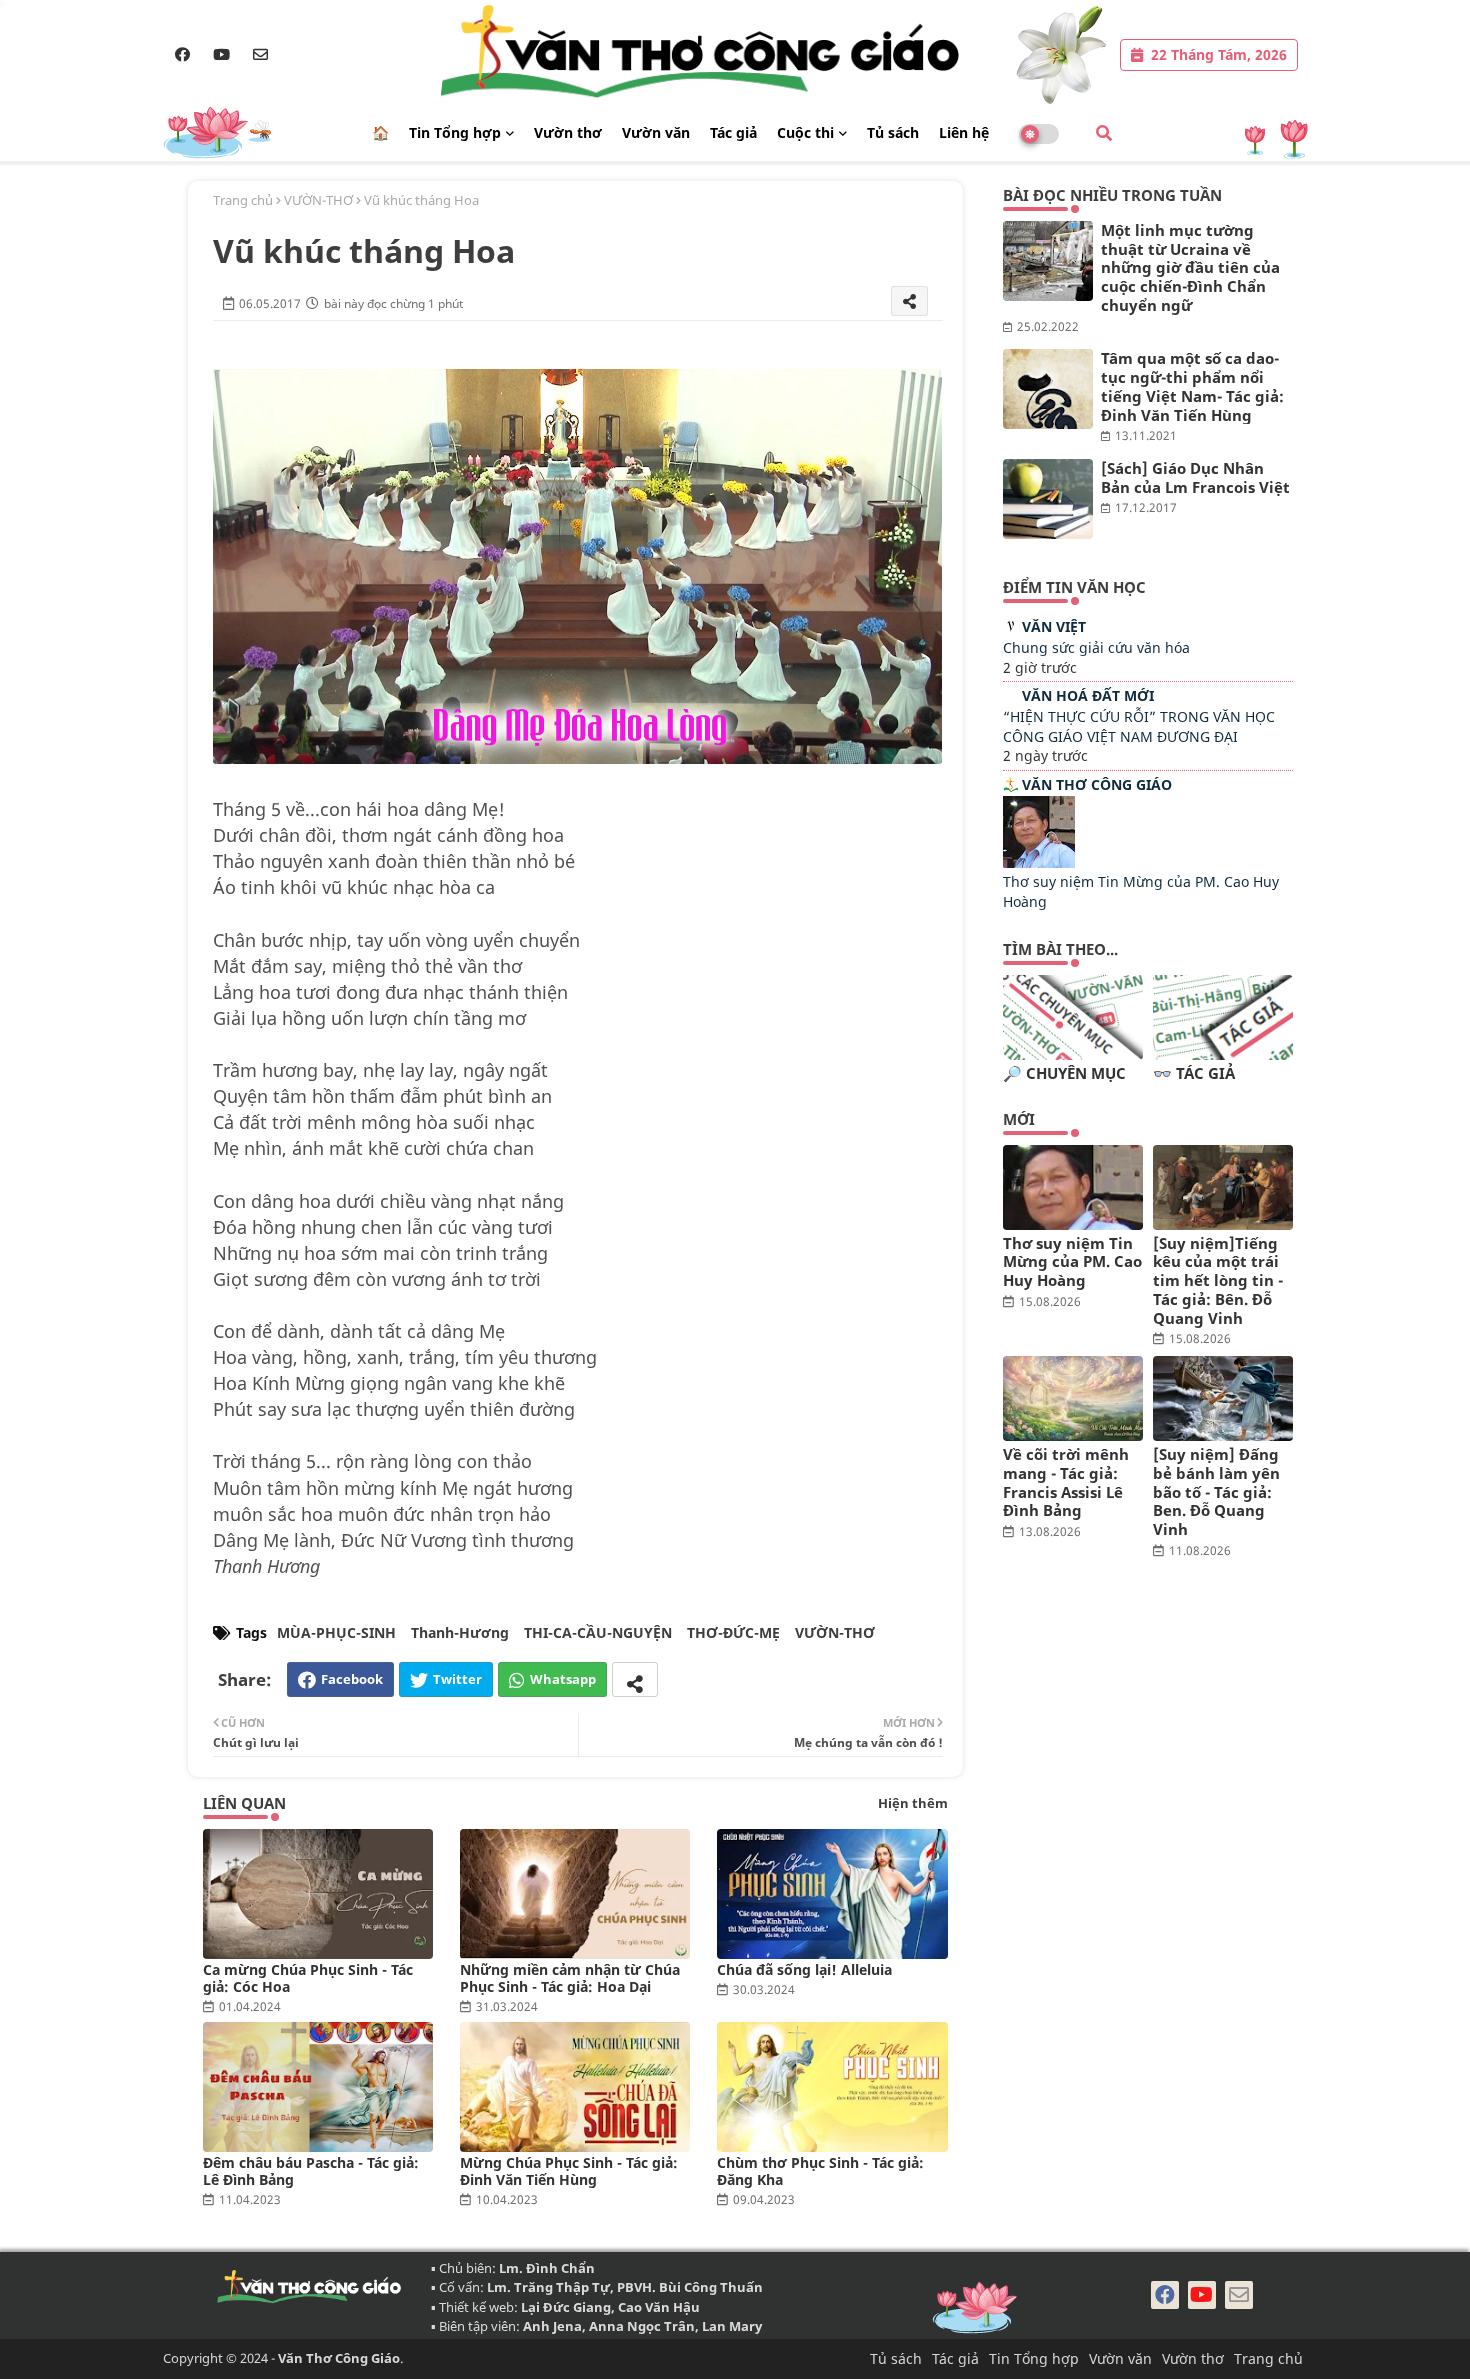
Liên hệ (964, 132)
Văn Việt (1054, 626)
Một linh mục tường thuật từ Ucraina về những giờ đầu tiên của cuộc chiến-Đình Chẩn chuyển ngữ (1190, 268)
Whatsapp (563, 1679)
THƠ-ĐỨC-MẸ (733, 1632)
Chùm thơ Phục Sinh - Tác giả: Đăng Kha (820, 2171)
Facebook (352, 1679)
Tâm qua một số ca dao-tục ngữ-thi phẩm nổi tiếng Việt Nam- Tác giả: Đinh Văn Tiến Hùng (1192, 386)
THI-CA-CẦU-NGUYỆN (598, 1632)
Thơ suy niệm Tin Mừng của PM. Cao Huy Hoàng (1072, 1262)
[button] (1104, 133)
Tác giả (733, 132)
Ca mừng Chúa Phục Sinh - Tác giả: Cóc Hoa (308, 1978)
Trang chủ (243, 200)
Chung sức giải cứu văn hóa (1096, 647)
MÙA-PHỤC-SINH (336, 1632)
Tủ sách (893, 132)
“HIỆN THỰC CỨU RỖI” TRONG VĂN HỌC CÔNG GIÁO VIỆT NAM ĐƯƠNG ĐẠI (1139, 726)
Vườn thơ (568, 132)
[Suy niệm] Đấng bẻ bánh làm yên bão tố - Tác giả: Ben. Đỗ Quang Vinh (1216, 1492)
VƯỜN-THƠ (318, 200)
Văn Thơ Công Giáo (1097, 784)
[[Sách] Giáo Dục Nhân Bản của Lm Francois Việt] (1048, 499)
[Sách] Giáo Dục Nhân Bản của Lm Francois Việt (1195, 478)
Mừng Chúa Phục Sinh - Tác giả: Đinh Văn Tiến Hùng (569, 2171)
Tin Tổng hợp (455, 132)
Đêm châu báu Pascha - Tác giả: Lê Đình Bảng (311, 2171)
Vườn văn (656, 132)
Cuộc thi (805, 132)
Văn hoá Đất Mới (1088, 695)
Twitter (457, 1679)
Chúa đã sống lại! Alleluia (804, 1969)
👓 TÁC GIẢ (1194, 1073)
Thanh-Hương (460, 1632)
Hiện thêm (913, 1803)
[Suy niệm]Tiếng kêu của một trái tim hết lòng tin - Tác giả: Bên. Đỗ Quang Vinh (1218, 1281)
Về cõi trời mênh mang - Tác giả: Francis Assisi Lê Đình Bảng (1066, 1482)
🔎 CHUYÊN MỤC (1064, 1073)
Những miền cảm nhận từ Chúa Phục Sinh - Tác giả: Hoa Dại (570, 1978)
